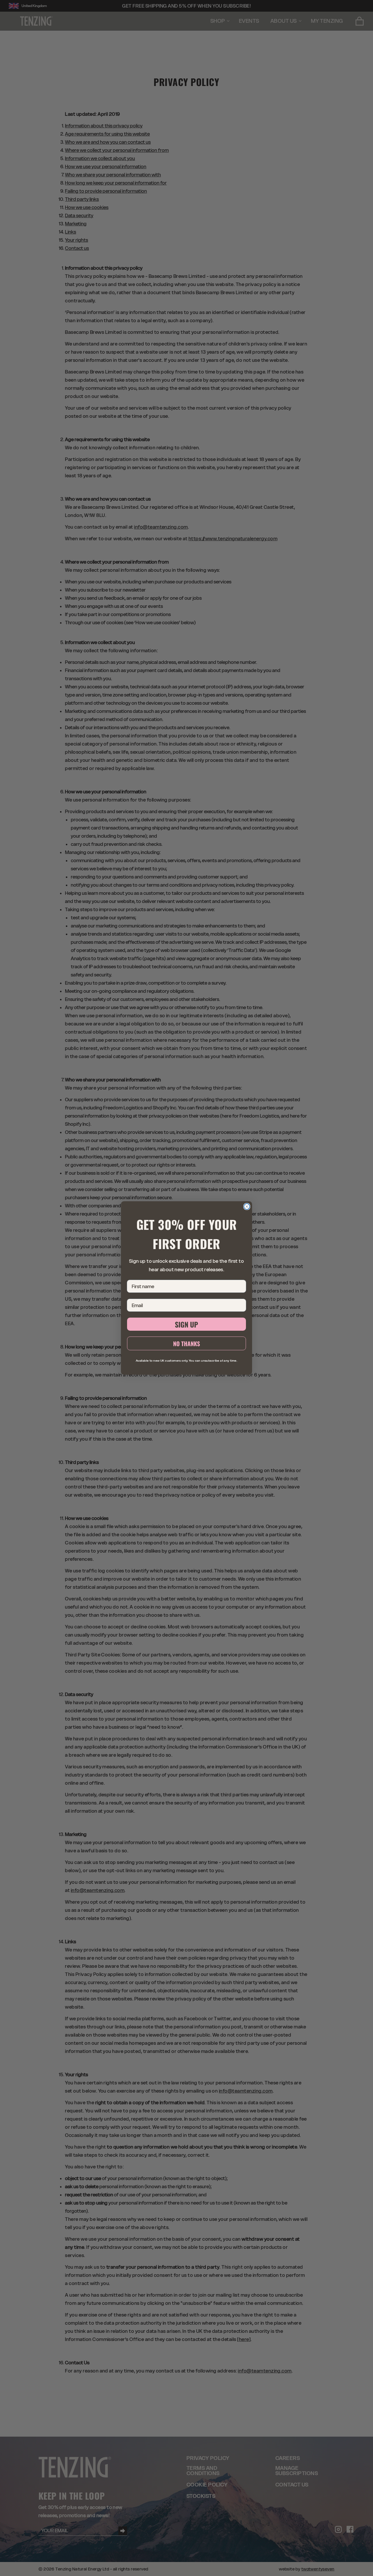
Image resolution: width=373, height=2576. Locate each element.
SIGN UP (186, 1324)
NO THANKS (186, 1344)
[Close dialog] (247, 1207)
